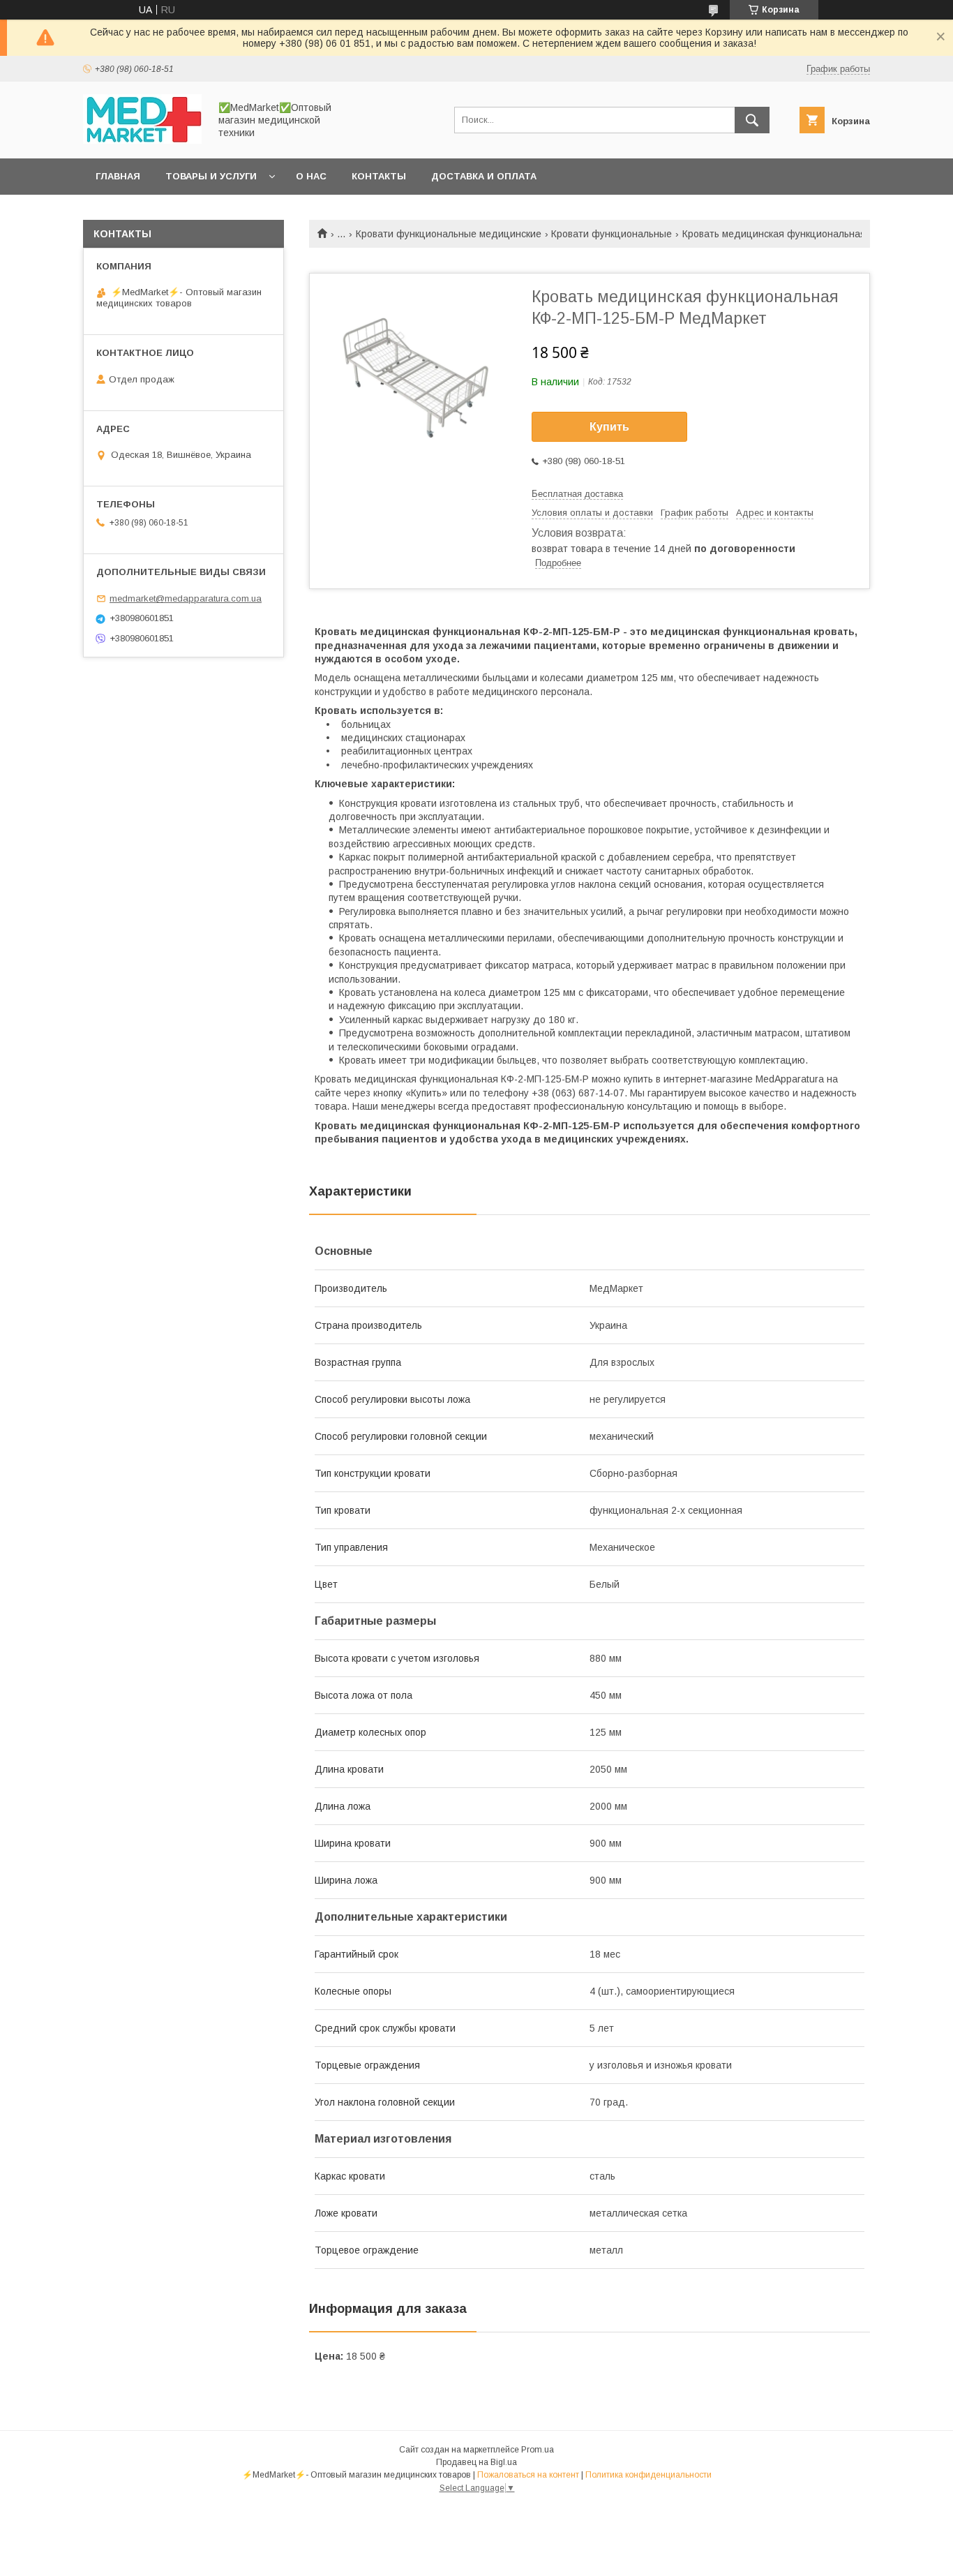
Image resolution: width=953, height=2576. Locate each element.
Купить (609, 427)
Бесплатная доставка (577, 494)
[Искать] (752, 120)
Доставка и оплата (484, 176)
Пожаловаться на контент (528, 2475)
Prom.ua (538, 2450)
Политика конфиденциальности (648, 2475)
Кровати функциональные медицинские (449, 234)
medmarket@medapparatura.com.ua (186, 598)
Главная (118, 176)
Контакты (379, 176)
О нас (311, 176)
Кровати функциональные (611, 234)
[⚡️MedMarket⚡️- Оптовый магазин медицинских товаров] (142, 140)
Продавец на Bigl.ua (476, 2462)
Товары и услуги (211, 176)
